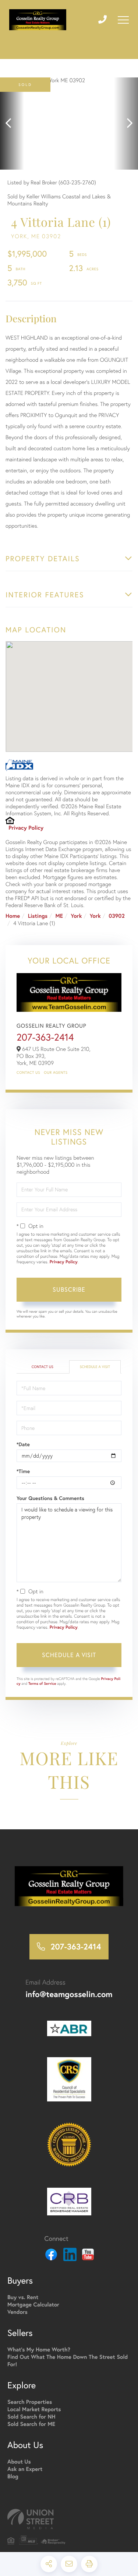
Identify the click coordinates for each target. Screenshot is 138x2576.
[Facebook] (51, 2256)
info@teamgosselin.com (69, 1994)
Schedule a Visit (95, 1367)
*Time (23, 1471)
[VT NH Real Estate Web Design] (69, 2519)
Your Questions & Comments (50, 1498)
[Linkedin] (70, 2256)
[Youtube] (88, 2256)
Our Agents (56, 1072)
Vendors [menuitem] (17, 2312)
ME (59, 916)
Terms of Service (42, 1683)
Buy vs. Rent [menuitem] (23, 2297)
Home (13, 916)
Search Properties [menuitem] (30, 2402)
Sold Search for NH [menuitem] (31, 2417)
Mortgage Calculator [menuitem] (33, 2305)
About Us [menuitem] (19, 2462)
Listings (38, 916)
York (76, 916)
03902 (117, 916)
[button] (12, 124)
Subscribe (69, 1289)
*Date (23, 1444)
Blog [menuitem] (13, 2477)
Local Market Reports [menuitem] (34, 2410)
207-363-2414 (45, 1037)
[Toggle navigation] (123, 20)
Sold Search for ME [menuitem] (31, 2424)
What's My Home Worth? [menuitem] (39, 2350)
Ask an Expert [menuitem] (25, 2469)
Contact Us (28, 1072)
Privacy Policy (26, 828)
